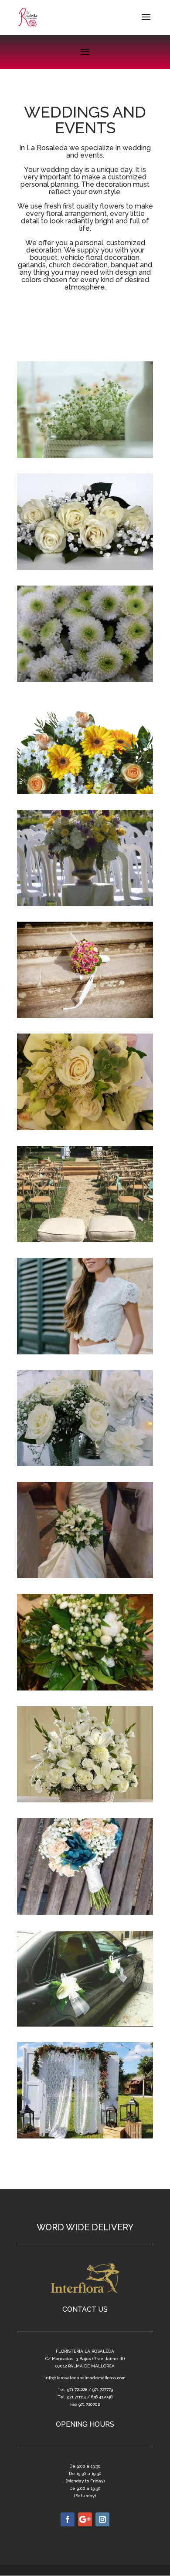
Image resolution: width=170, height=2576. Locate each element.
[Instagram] (102, 2519)
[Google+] (85, 2519)
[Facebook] (68, 2519)
